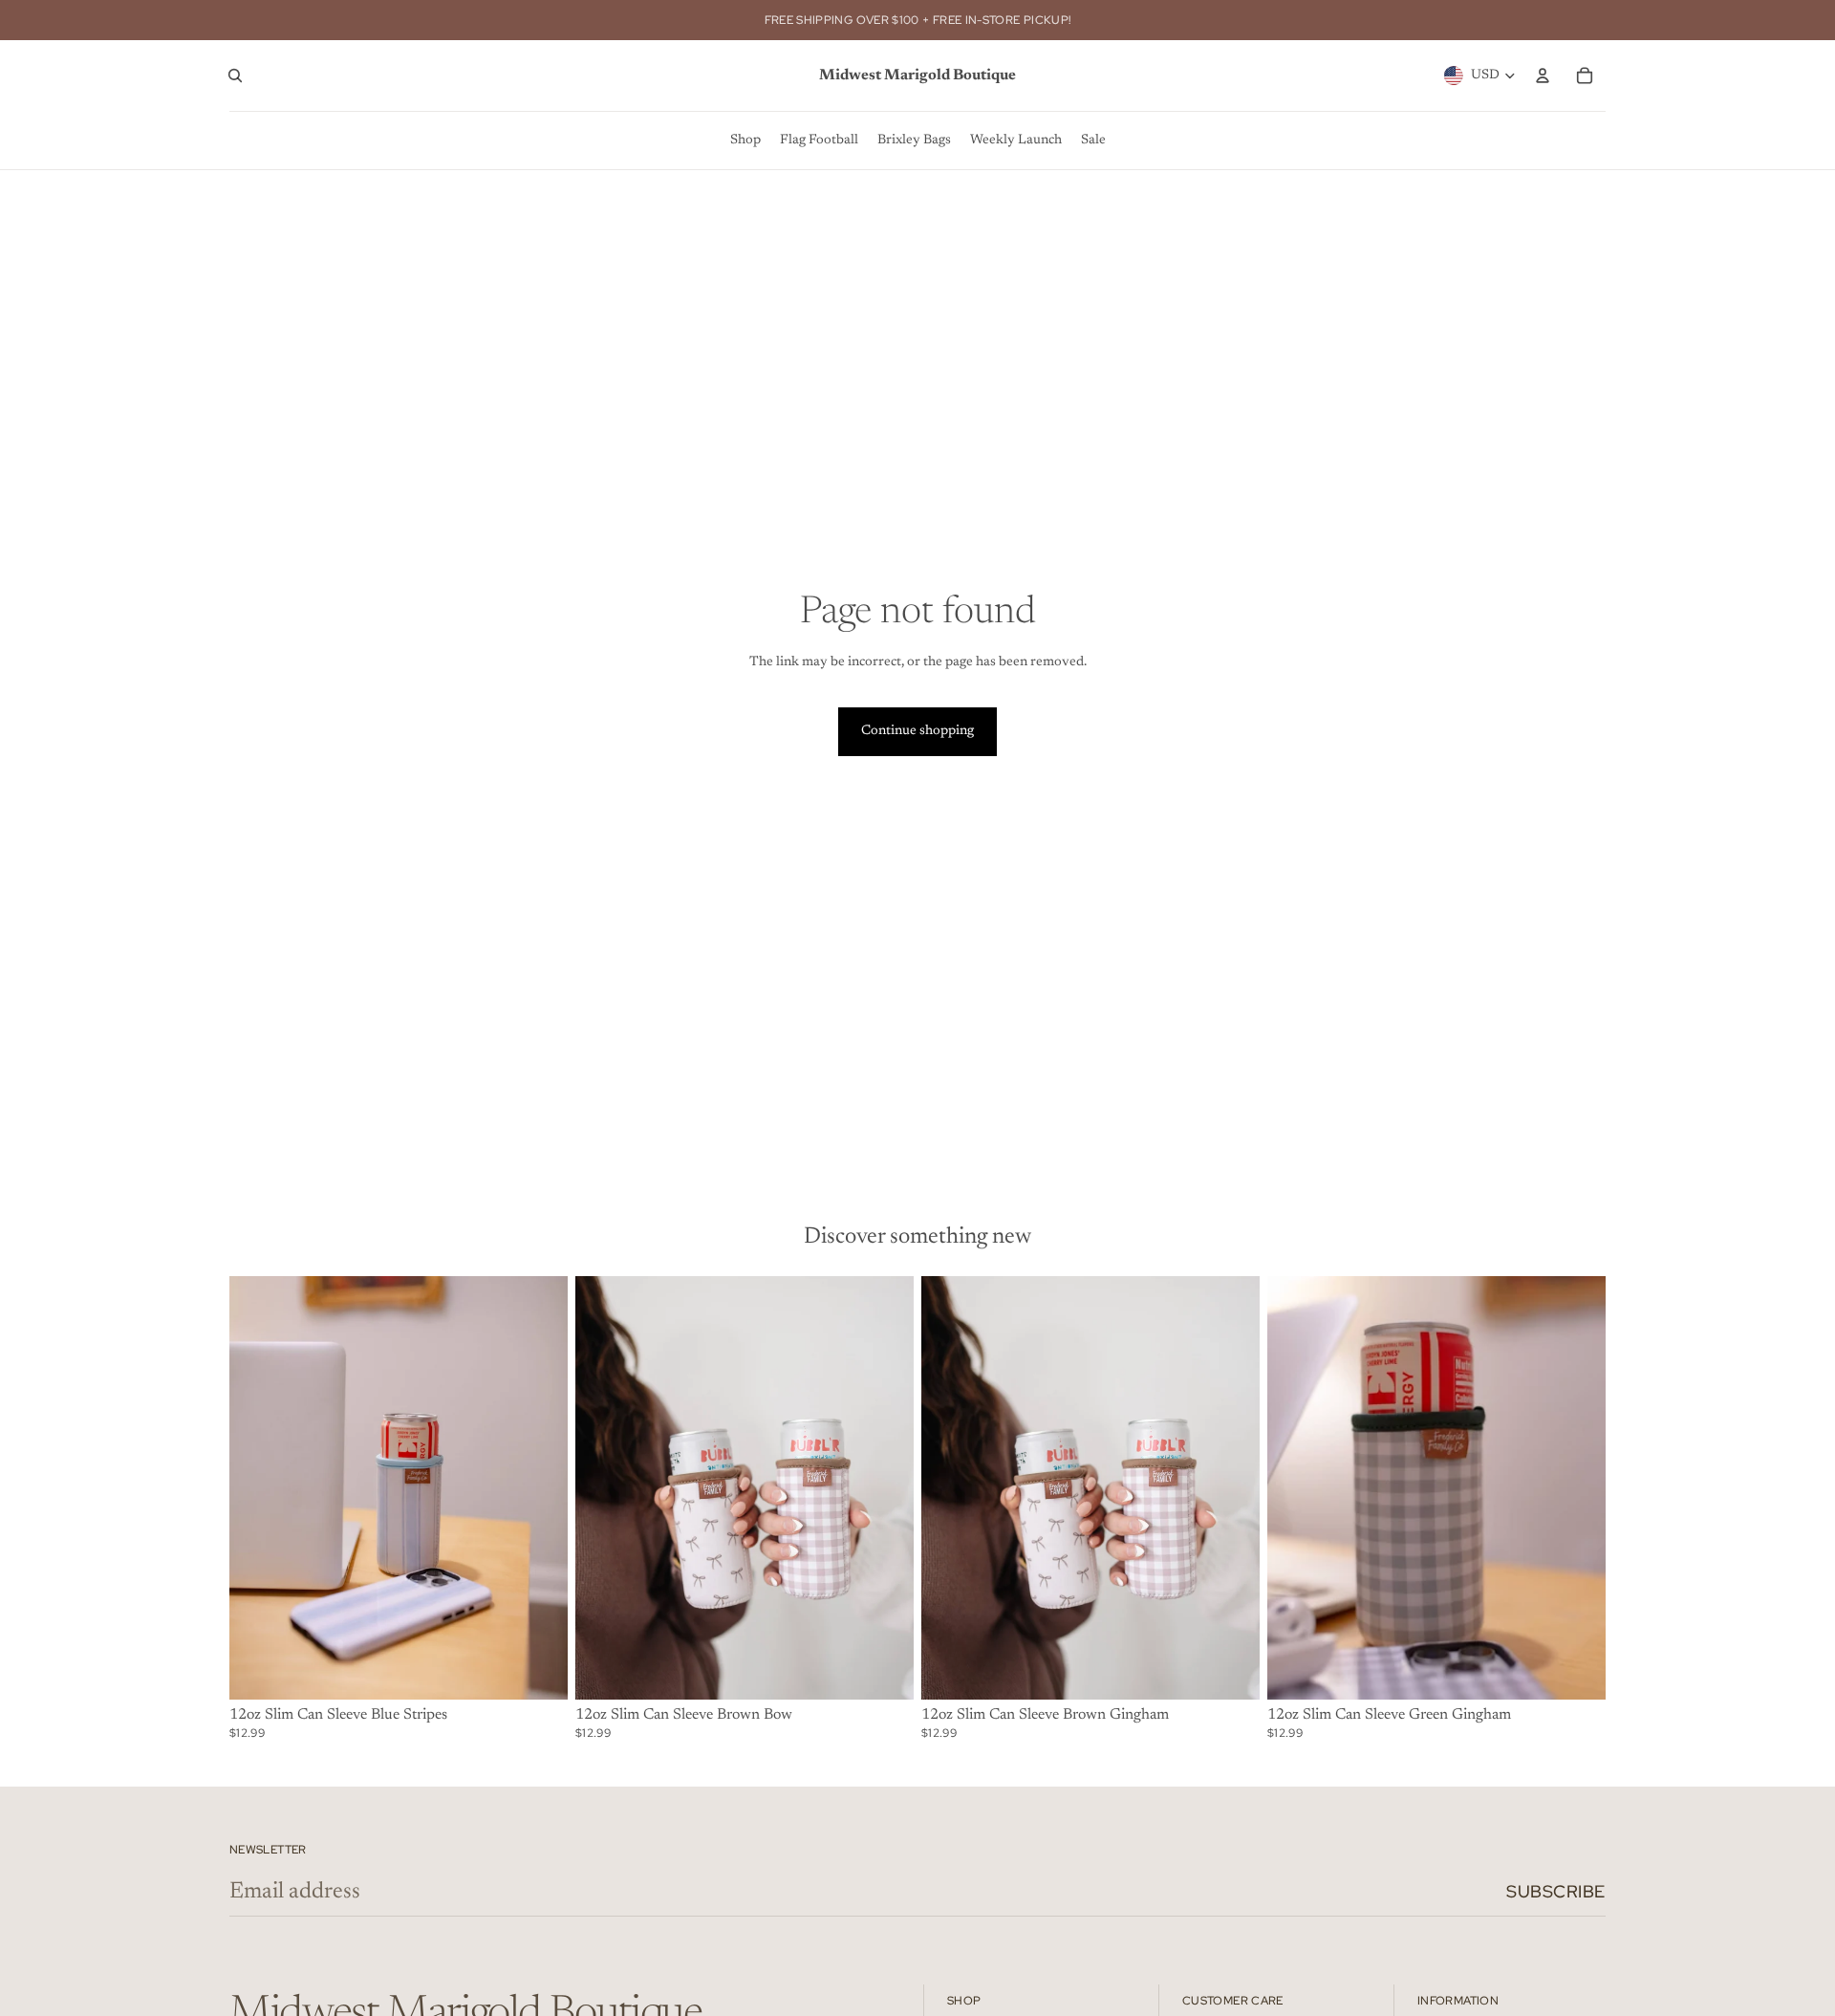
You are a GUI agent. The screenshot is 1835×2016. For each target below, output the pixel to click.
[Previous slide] (604, 1488)
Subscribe (1556, 1891)
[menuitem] (745, 141)
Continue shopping (917, 731)
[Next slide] (885, 1488)
